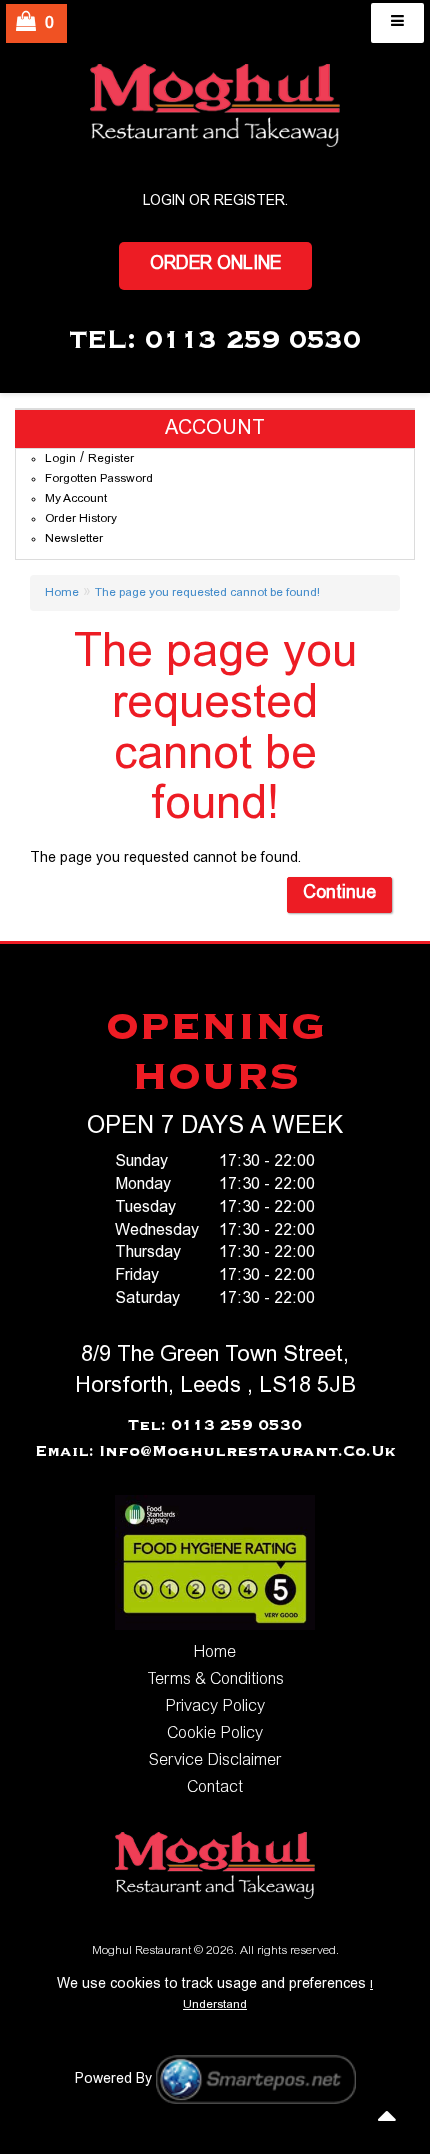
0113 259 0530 (253, 341)
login (164, 202)
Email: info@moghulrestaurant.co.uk (215, 1452)
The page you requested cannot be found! (207, 593)
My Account (76, 499)
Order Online (215, 265)
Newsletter (74, 539)
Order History (81, 519)
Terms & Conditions (215, 1680)
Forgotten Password (99, 479)
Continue (339, 894)
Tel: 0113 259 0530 (215, 1426)
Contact (215, 1788)
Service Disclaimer (215, 1761)
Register (249, 202)
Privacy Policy (215, 1707)
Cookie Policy (215, 1734)
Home (62, 593)
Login (60, 459)
